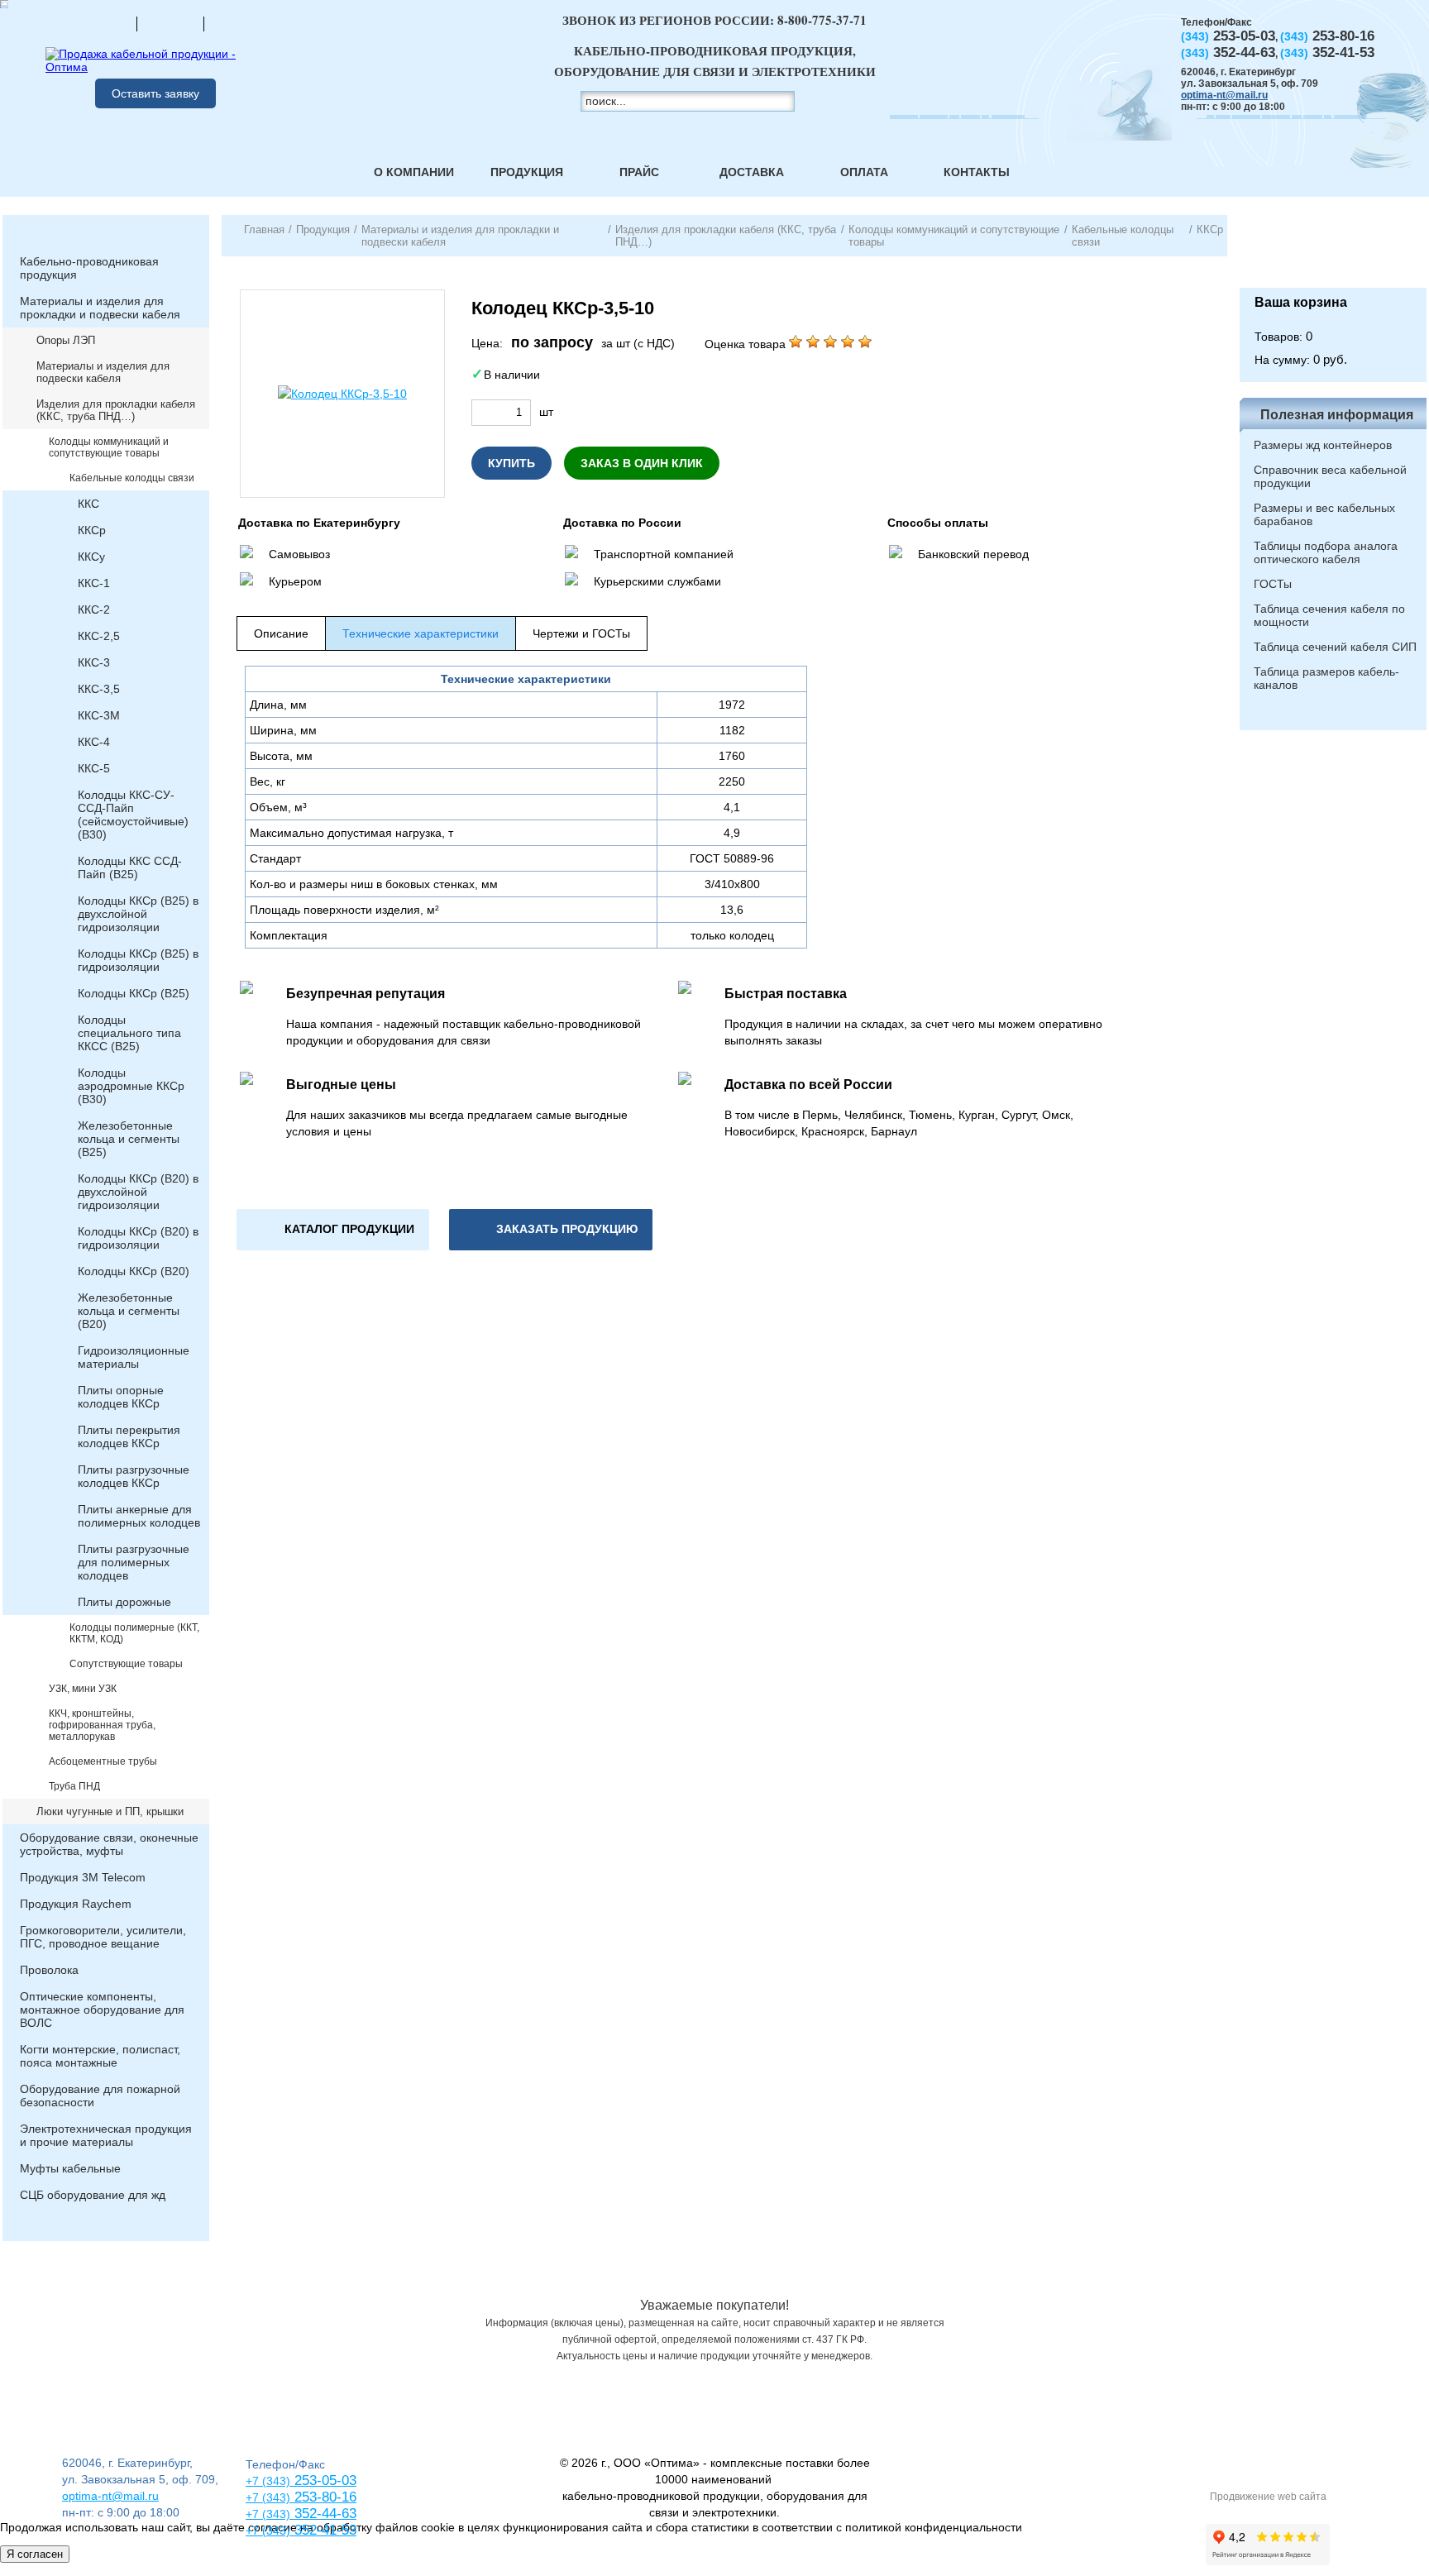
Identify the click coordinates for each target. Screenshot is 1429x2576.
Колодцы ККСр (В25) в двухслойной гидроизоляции (138, 914)
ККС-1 (94, 583)
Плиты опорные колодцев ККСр (121, 1397)
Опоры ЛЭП (66, 340)
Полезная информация (1337, 415)
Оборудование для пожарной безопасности (100, 2096)
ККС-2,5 (99, 636)
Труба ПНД (74, 1786)
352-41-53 (323, 2530)
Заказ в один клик (642, 463)
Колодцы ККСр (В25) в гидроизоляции (138, 960)
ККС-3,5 (99, 689)
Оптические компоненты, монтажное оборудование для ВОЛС (102, 2010)
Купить (511, 463)
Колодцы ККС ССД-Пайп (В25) (130, 867)
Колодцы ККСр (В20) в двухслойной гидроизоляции (138, 1192)
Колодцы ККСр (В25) (134, 993)
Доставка (752, 172)
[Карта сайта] (170, 23)
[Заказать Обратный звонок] (1333, 251)
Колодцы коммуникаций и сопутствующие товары (109, 447)
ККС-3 (94, 662)
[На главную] (103, 23)
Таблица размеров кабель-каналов (1326, 678)
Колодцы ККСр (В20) (134, 1271)
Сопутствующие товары (126, 1664)
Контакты (977, 172)
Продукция (527, 172)
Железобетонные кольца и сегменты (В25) (129, 1139)
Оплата (864, 172)
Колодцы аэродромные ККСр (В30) (131, 1086)
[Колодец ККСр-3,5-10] (342, 394)
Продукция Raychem (76, 1904)
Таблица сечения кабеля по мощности (1329, 615)
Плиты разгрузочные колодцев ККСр (134, 1476)
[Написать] (237, 23)
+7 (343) (268, 2531)
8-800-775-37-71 (822, 20)
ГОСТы (1273, 584)
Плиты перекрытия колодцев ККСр (129, 1436)
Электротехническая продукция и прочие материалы (106, 2135)
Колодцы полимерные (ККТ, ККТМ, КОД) (134, 1633)
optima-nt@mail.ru (1224, 95)
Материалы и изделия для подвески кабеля (103, 372)
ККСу (91, 557)
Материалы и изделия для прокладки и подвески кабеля (100, 308)
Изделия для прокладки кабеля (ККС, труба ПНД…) (116, 410)
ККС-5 (94, 768)
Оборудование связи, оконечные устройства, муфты (109, 1844)
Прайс (639, 172)
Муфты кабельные (70, 2168)
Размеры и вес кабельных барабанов (1324, 514)
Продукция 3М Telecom (83, 1877)
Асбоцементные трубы (103, 1761)
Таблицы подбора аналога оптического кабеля (1326, 552)
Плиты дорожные (124, 1602)
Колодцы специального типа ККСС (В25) (129, 1033)
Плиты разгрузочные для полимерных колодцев (134, 1562)
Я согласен (35, 2554)
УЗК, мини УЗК (83, 1689)
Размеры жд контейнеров (1323, 445)
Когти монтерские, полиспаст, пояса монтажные (100, 2056)
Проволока (49, 1970)
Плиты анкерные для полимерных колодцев (139, 1516)
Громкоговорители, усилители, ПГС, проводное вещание (103, 1937)
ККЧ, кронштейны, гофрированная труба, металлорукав (102, 1725)
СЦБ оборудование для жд (93, 2195)
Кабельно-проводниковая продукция (89, 268)
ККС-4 (94, 742)
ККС (88, 504)
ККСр (92, 530)
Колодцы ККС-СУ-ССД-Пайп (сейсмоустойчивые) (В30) (133, 815)
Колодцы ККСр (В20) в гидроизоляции (138, 1238)
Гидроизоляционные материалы (134, 1357)
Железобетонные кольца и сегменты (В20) (129, 1311)
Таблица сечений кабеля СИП (1335, 647)
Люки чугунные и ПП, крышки (110, 1811)
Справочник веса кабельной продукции (1330, 476)
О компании (414, 172)
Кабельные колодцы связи (132, 478)
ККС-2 (94, 609)
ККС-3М (99, 715)
